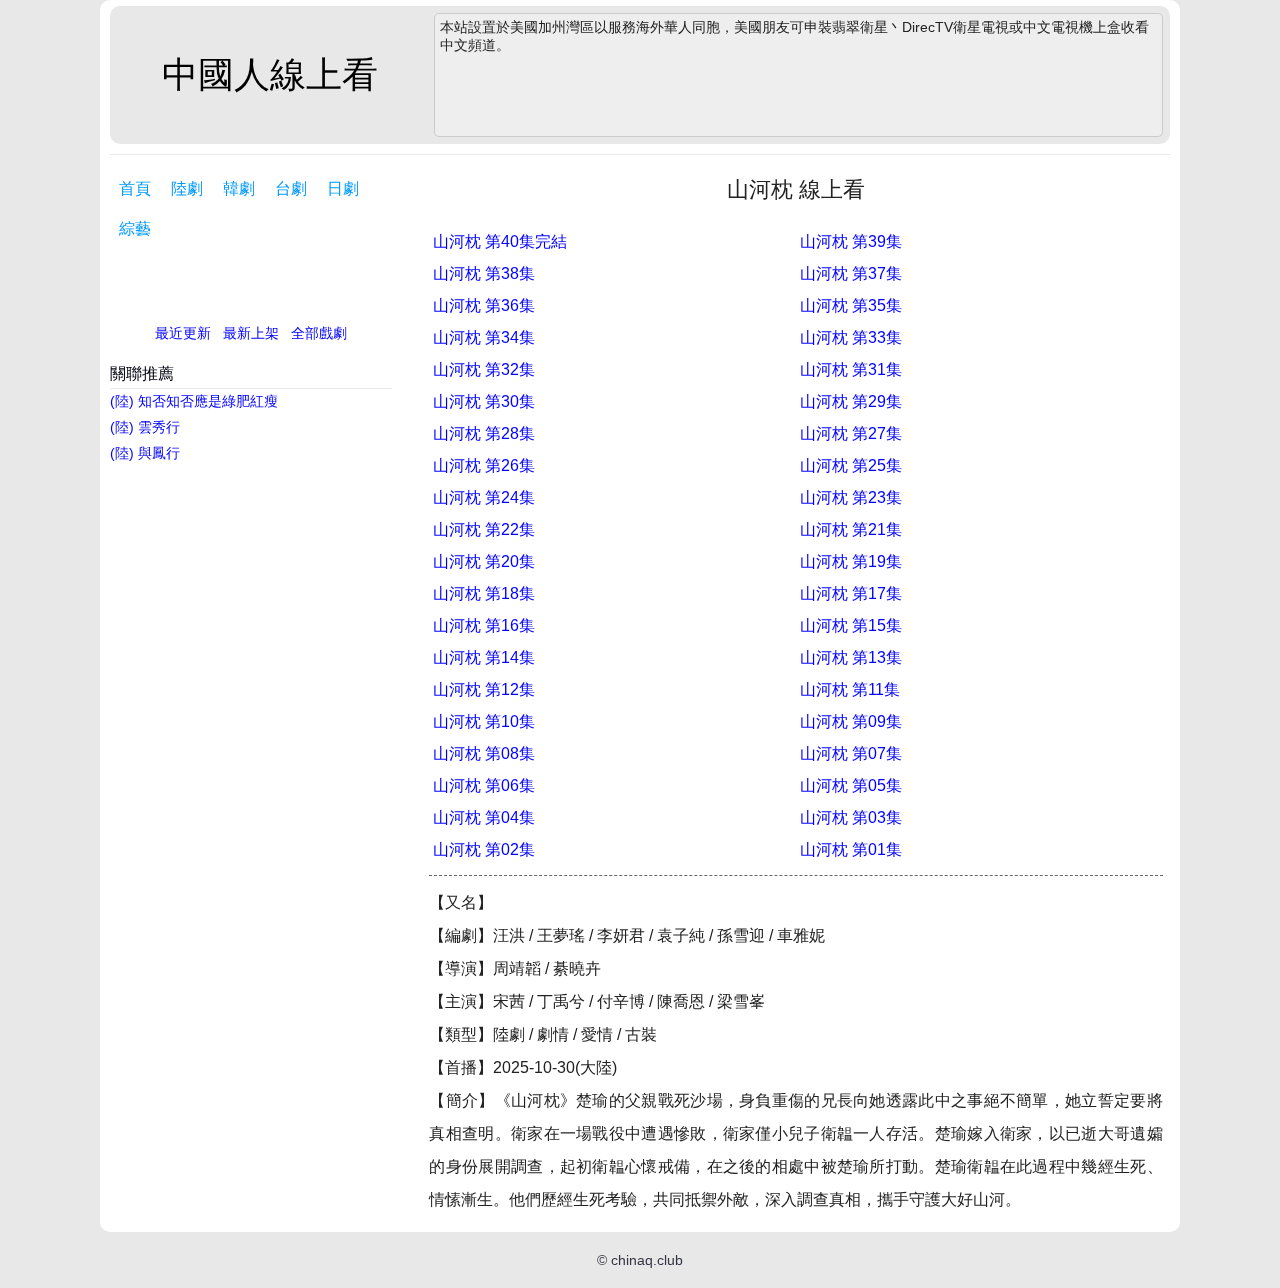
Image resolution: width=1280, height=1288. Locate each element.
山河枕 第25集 (851, 465)
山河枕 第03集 (851, 817)
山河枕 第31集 (851, 369)
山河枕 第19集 (851, 561)
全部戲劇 (319, 333)
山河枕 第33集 (851, 337)
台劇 (291, 188)
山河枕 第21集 (851, 529)
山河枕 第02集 (484, 849)
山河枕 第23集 (851, 497)
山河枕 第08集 (484, 753)
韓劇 (239, 188)
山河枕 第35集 (851, 305)
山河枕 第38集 (484, 273)
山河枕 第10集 (484, 721)
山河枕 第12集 (484, 689)
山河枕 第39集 (851, 241)
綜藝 (135, 228)
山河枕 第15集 (851, 625)
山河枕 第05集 (851, 785)
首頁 (135, 188)
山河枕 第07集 (851, 753)
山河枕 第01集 (851, 849)
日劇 (343, 188)
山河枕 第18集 (484, 593)
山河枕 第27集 (851, 433)
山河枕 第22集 (484, 529)
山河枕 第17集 (851, 593)
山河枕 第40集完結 (500, 241)
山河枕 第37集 (851, 273)
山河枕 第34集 (484, 337)
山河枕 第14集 (484, 657)
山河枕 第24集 (484, 497)
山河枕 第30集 (484, 401)
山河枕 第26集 (484, 465)
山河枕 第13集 (851, 657)
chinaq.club (647, 1260)
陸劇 (187, 188)
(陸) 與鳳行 (145, 453)
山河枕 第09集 (851, 721)
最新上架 (251, 333)
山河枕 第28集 (484, 433)
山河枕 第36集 (484, 305)
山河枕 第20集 (484, 561)
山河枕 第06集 (484, 785)
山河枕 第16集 (484, 625)
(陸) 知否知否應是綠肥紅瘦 (194, 401)
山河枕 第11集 (850, 689)
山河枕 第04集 (484, 817)
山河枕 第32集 (484, 369)
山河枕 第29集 (851, 401)
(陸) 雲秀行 (145, 427)
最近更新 (183, 333)
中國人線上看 (270, 74)
